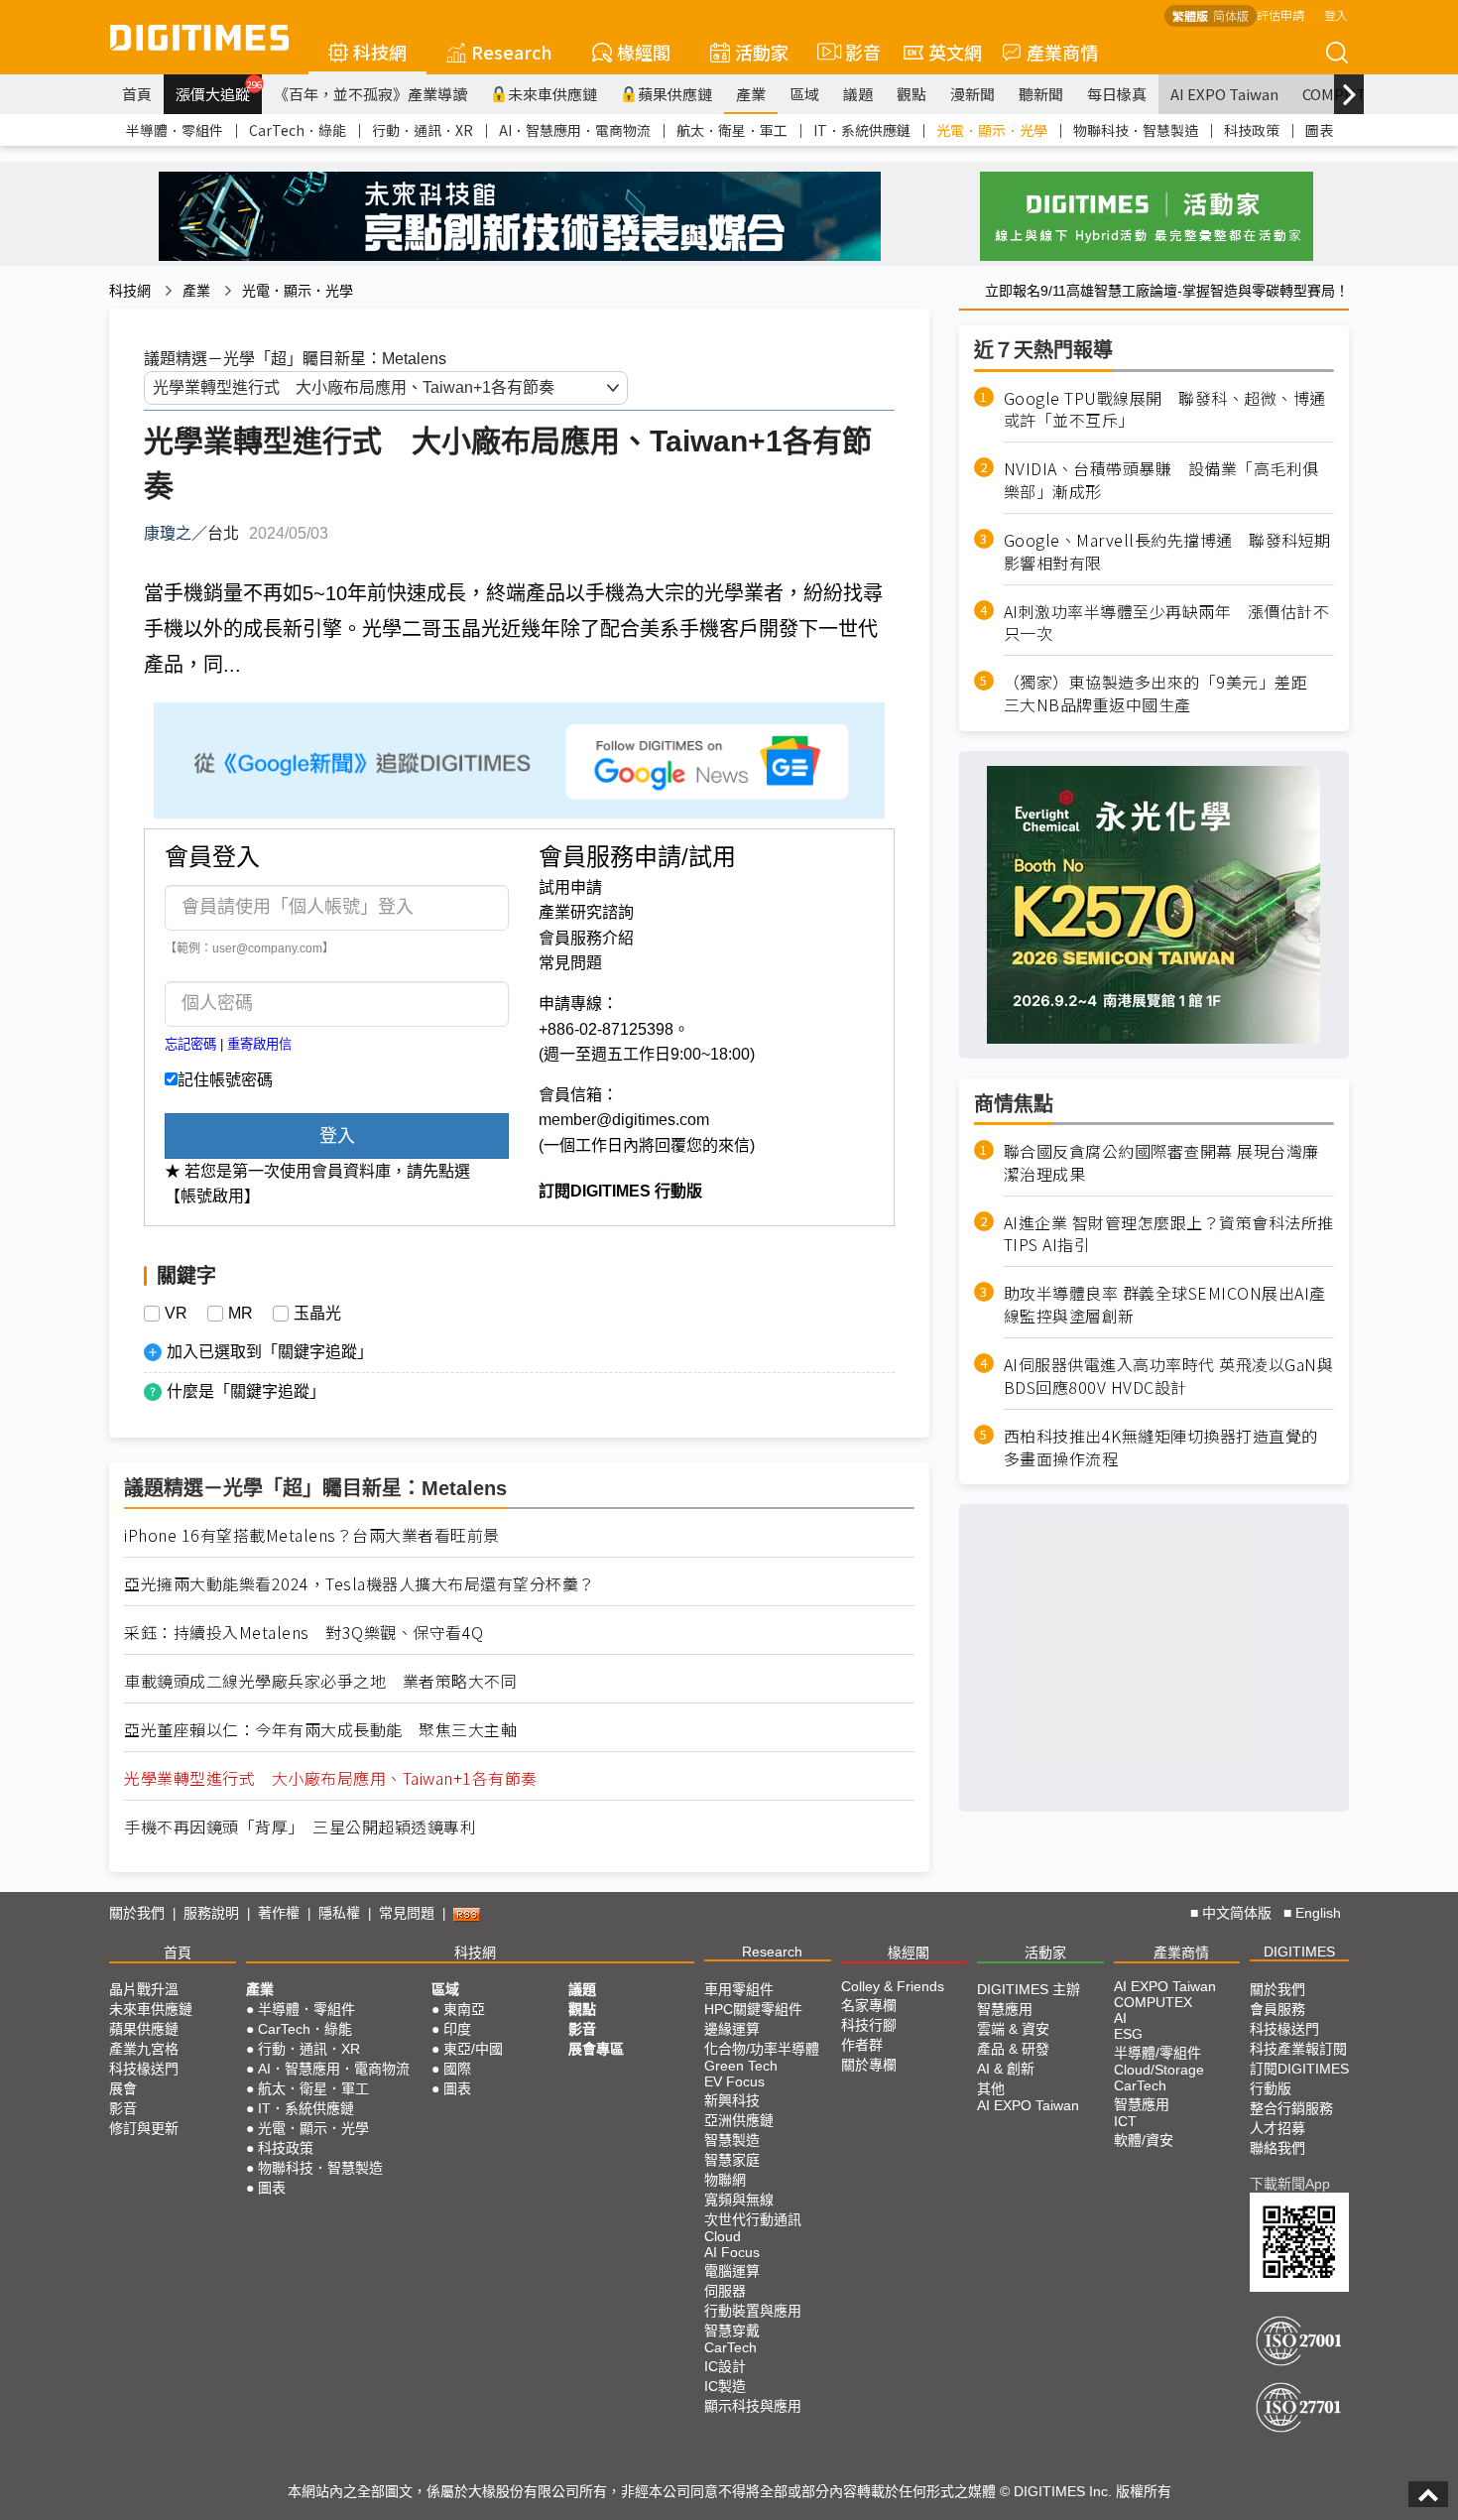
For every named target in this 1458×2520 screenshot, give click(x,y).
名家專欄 (869, 2005)
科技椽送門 (144, 2069)
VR (176, 1314)
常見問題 (570, 963)
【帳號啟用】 (212, 1196)
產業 (751, 94)
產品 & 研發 (1013, 2049)
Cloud (723, 2236)
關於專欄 (869, 2065)
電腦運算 (732, 2271)
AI (1120, 2018)
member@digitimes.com (624, 1120)
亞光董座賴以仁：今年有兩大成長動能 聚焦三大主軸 (320, 1730)
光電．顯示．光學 (992, 130)
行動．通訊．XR (423, 130)
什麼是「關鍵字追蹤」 (246, 1391)
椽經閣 (644, 52)
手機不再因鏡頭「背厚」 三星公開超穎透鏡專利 (300, 1827)
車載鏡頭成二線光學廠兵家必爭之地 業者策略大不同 (320, 1681)
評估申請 (1280, 14)
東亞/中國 (473, 2049)
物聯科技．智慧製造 (1136, 130)
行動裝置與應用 (753, 2311)
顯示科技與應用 (753, 2406)
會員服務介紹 (586, 938)
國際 (457, 2069)
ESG (1128, 2034)
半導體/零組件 (1157, 2053)
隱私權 (339, 1913)
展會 (123, 2088)
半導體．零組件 (175, 130)
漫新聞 (972, 94)
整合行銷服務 (1291, 2108)
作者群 (862, 2045)
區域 (804, 94)
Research (512, 52)
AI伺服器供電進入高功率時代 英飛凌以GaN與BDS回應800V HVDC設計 (1169, 1377)
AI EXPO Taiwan (1224, 94)
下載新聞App (1290, 2184)
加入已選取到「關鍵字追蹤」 (270, 1352)
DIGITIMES (1299, 1952)
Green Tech (741, 2066)
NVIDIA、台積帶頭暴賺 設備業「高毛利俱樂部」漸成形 (1161, 481)
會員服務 (1277, 2009)
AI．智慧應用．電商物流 (575, 130)
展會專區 (596, 2049)
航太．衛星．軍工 (732, 130)
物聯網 (725, 2180)
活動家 (762, 52)
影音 (854, 52)
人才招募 (1277, 2128)
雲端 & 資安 (1013, 2029)
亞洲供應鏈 (739, 2120)
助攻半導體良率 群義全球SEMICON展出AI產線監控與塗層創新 (1165, 1306)
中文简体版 (1237, 1913)
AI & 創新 (1006, 2069)
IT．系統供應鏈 (862, 130)
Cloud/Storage (1159, 2070)
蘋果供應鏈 (675, 94)
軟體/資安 (1144, 2140)
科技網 (380, 52)
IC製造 (725, 2386)
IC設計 (725, 2366)
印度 (457, 2029)
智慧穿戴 (732, 2331)
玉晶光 (317, 1314)
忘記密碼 (190, 1044)
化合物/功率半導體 (762, 2049)
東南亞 (464, 2009)
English (1318, 1913)
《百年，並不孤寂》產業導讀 (370, 94)
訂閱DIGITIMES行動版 (1299, 2079)
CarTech (730, 2347)
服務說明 (211, 1913)
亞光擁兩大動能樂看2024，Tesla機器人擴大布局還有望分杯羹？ (360, 1584)
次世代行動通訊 (753, 2219)
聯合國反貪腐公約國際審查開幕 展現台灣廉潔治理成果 (1161, 1163)
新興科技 (732, 2100)
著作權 (279, 1913)
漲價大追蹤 (219, 91)
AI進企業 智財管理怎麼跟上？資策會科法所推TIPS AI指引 (1169, 1234)
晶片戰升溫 (144, 1989)
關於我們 (137, 1913)
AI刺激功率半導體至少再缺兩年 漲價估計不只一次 (1167, 623)
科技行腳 (869, 2025)
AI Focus (732, 2252)
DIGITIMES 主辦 (1029, 1989)
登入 (1336, 14)
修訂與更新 (144, 2128)
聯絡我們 (1277, 2148)
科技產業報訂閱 (1298, 2049)
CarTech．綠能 (298, 130)
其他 (991, 2088)
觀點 (911, 94)
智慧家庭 (732, 2160)
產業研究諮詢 (586, 912)
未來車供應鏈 (552, 94)
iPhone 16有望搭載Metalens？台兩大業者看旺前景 (312, 1535)
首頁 (137, 94)
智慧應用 (1005, 2009)
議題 (858, 94)
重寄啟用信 (259, 1044)
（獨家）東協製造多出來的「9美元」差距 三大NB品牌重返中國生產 (1164, 694)
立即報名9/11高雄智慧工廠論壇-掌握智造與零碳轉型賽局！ (1167, 291)
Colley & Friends (893, 1986)
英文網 (955, 52)
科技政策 (1252, 130)
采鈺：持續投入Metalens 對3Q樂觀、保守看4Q (304, 1633)
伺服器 (725, 2291)
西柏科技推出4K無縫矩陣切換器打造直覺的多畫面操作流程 (1161, 1448)
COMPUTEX (1153, 2002)
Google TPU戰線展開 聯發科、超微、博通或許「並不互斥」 (1165, 410)
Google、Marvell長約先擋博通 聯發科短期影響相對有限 (1167, 552)
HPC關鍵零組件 (753, 2009)
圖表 (1319, 130)
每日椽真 (1117, 94)
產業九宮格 (144, 2049)
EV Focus (734, 2081)
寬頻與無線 (739, 2200)
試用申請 (570, 887)
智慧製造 (732, 2140)
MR (241, 1314)
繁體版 (1190, 15)
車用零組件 (739, 1989)
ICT (1125, 2121)
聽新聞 (1041, 94)
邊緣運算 (732, 2029)
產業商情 (1062, 52)
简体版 (1231, 15)
